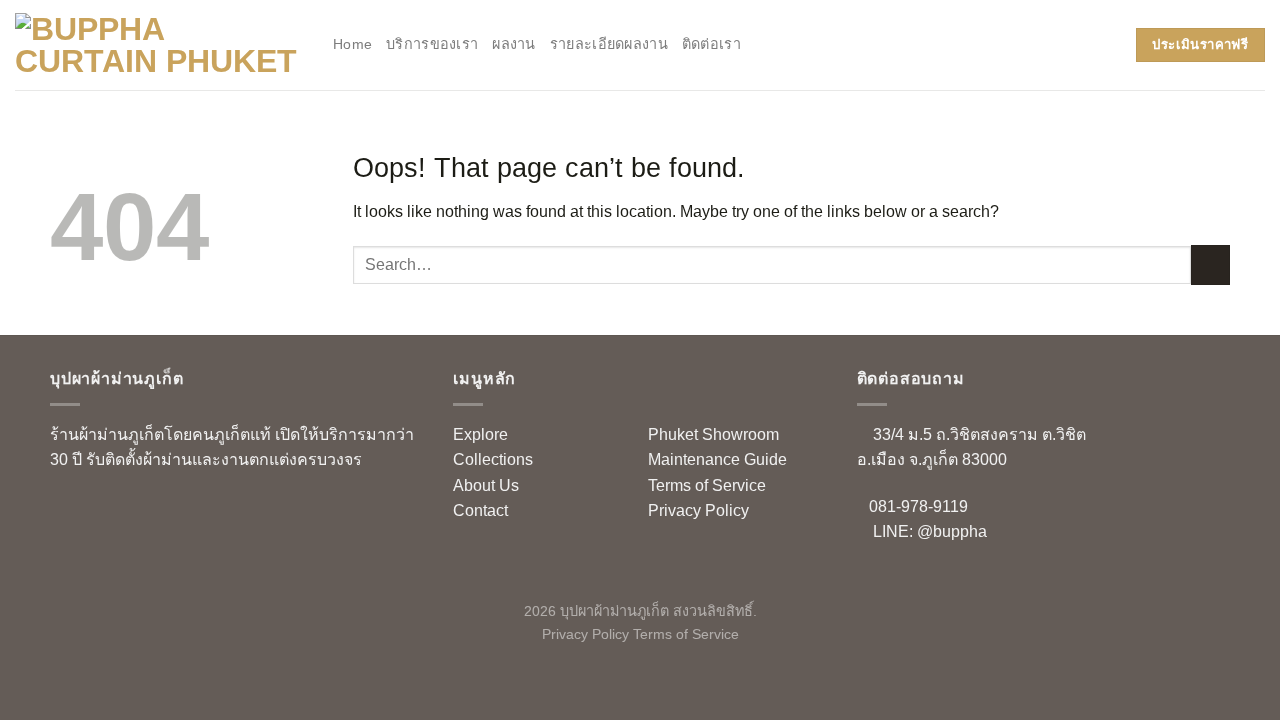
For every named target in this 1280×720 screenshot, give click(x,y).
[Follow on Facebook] (65, 510)
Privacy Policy (698, 510)
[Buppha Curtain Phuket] (159, 45)
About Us (486, 485)
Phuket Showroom (713, 434)
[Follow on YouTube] (129, 510)
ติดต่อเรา (711, 44)
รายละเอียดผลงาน (609, 44)
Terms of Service (707, 485)
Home (352, 44)
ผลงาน (513, 44)
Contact (480, 510)
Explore (480, 434)
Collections (493, 459)
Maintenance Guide (717, 459)
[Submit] (1210, 264)
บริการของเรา (432, 44)
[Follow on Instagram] (97, 510)
